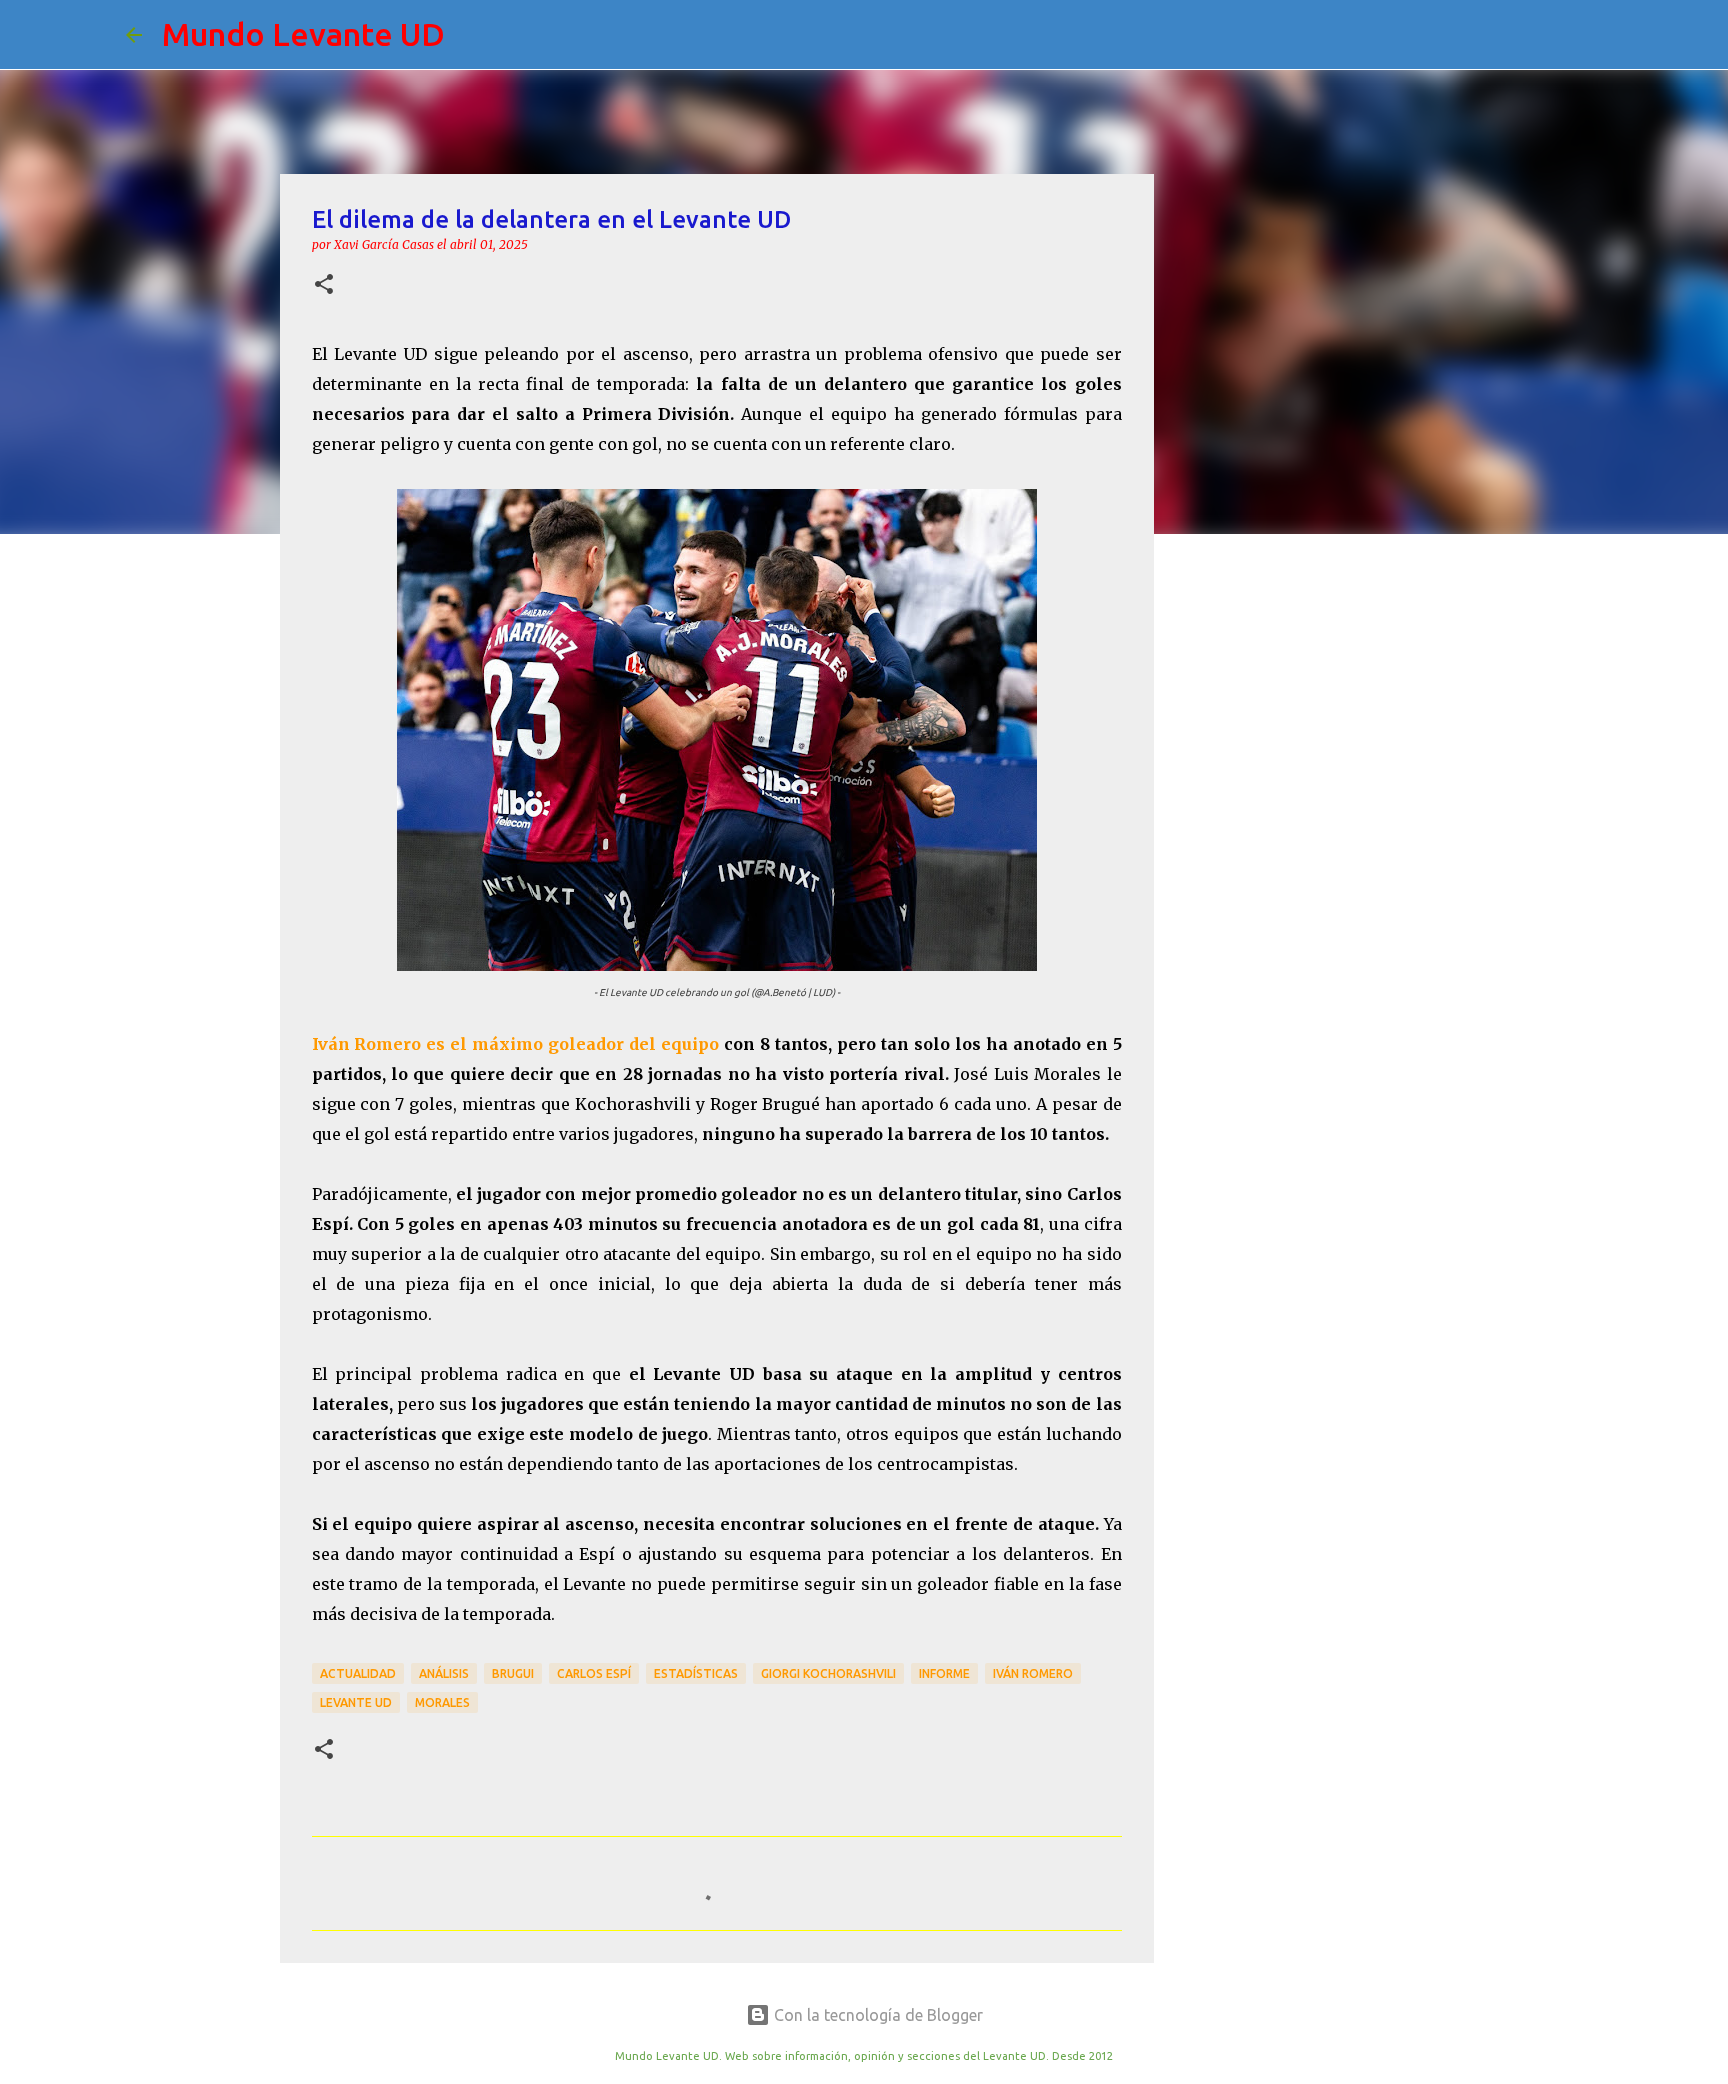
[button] (324, 285)
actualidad (358, 1673)
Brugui (513, 1673)
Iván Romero (1033, 1673)
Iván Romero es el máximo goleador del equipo (516, 1044)
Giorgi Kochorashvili (828, 1673)
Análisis (444, 1673)
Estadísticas (696, 1673)
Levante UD (356, 1702)
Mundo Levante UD (303, 34)
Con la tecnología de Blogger (876, 2015)
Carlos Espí (594, 1673)
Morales (442, 1702)
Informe (944, 1673)
